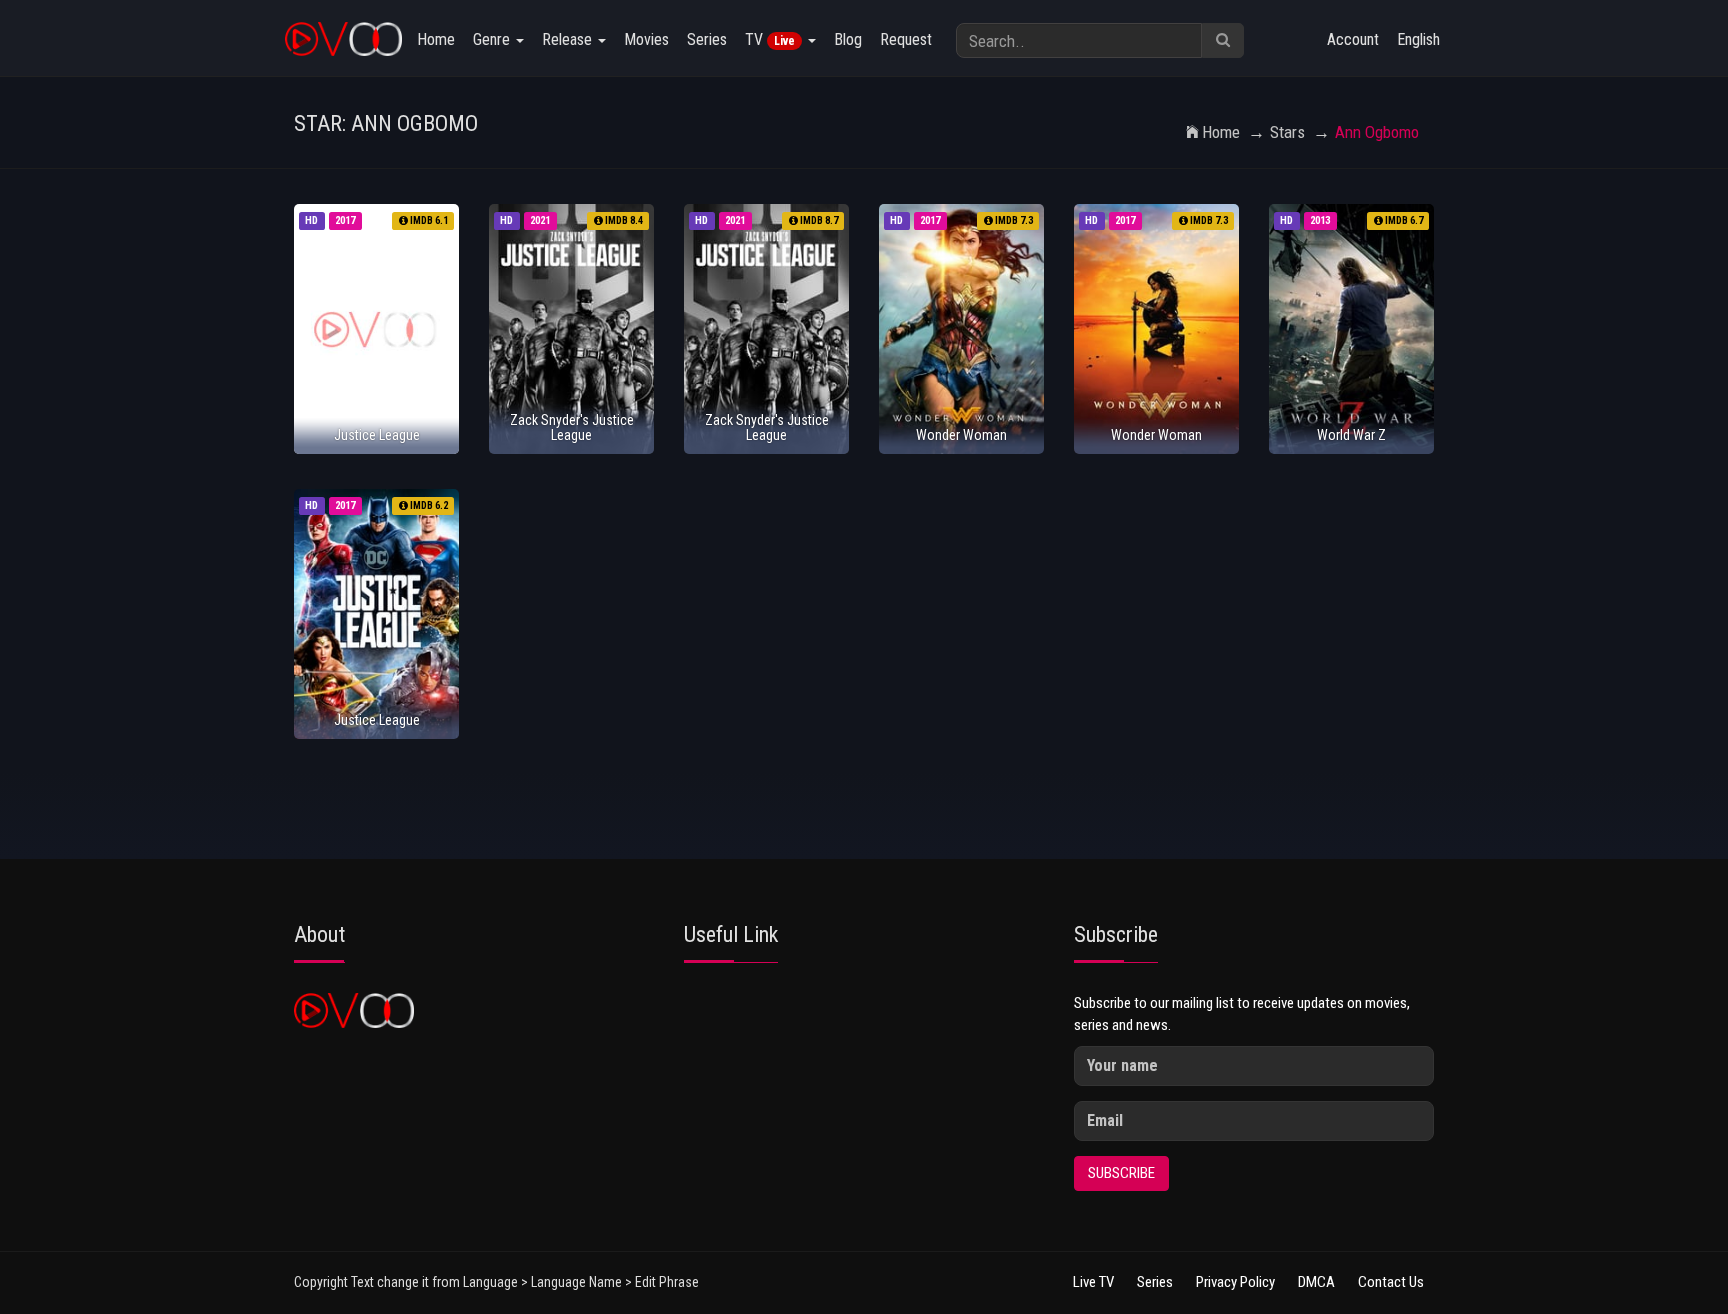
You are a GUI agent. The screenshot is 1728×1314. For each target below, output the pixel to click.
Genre (493, 39)
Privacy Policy (1235, 1282)
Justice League (377, 435)
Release (569, 39)
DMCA (1316, 1282)
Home (436, 39)
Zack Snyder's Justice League (572, 427)
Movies (646, 39)
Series (707, 39)
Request (906, 39)
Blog (848, 39)
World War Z (1351, 435)
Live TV (1093, 1282)
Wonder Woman (961, 435)
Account (1353, 39)
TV (770, 39)
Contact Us (1391, 1282)
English (1418, 39)
